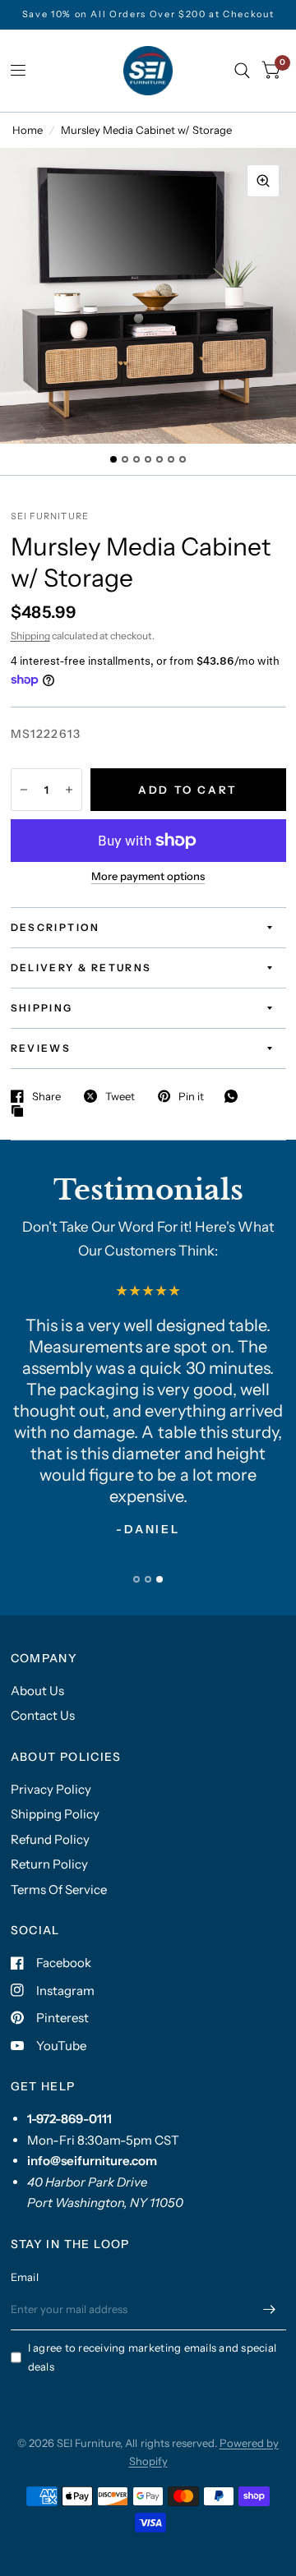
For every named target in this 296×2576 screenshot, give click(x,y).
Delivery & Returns (81, 968)
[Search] (242, 71)
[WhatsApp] (235, 1096)
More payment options (148, 876)
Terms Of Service (59, 1889)
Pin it (191, 1096)
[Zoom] (263, 181)
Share (46, 1096)
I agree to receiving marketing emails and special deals (153, 2357)
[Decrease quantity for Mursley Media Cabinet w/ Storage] (24, 790)
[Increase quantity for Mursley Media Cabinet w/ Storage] (69, 790)
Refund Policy (50, 1839)
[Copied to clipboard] (21, 1112)
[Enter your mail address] (270, 2309)
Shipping (30, 636)
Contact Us (43, 1715)
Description (55, 927)
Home (28, 130)
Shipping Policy (55, 1814)
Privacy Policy (51, 1789)
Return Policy (49, 1864)
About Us (37, 1691)
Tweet (120, 1096)
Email (25, 2277)
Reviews (41, 1048)
